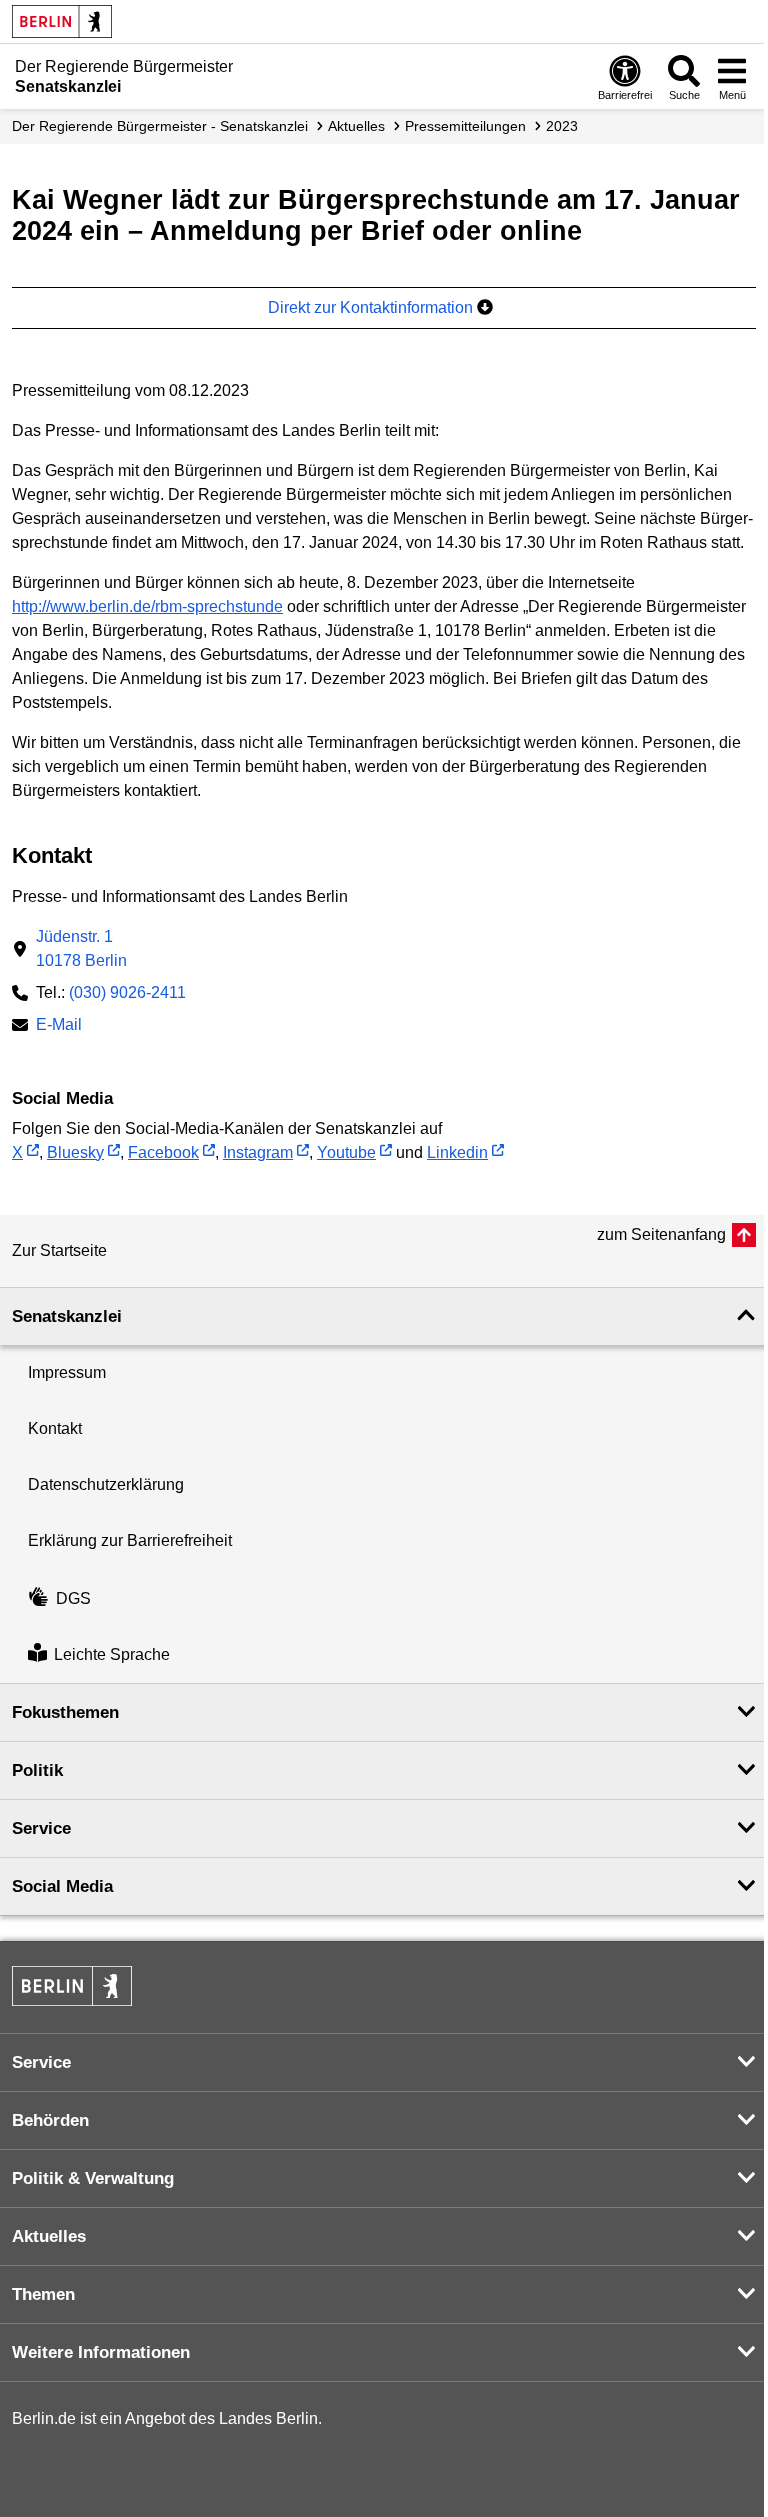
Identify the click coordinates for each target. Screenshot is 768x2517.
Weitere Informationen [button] (101, 2352)
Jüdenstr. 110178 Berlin (81, 948)
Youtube (346, 1152)
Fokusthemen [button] (65, 1712)
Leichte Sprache (112, 1654)
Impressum (67, 1372)
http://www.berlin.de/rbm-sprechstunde (147, 606)
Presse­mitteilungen (465, 126)
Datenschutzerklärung (106, 1484)
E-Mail (59, 1026)
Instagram (258, 1152)
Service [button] (41, 1828)
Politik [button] (37, 1770)
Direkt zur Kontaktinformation (372, 307)
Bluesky (75, 1152)
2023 (562, 126)
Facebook (163, 1152)
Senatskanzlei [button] (67, 1316)
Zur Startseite (59, 1250)
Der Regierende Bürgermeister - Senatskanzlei (160, 126)
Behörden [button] (50, 2120)
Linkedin (457, 1152)
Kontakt (55, 1428)
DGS (73, 1598)
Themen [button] (43, 2294)
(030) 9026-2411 (127, 992)
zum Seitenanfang (661, 1234)
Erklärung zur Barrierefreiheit (130, 1540)
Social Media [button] (62, 1886)
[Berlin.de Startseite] (62, 21)
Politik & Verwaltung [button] (93, 2178)
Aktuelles (356, 126)
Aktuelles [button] (49, 2236)
